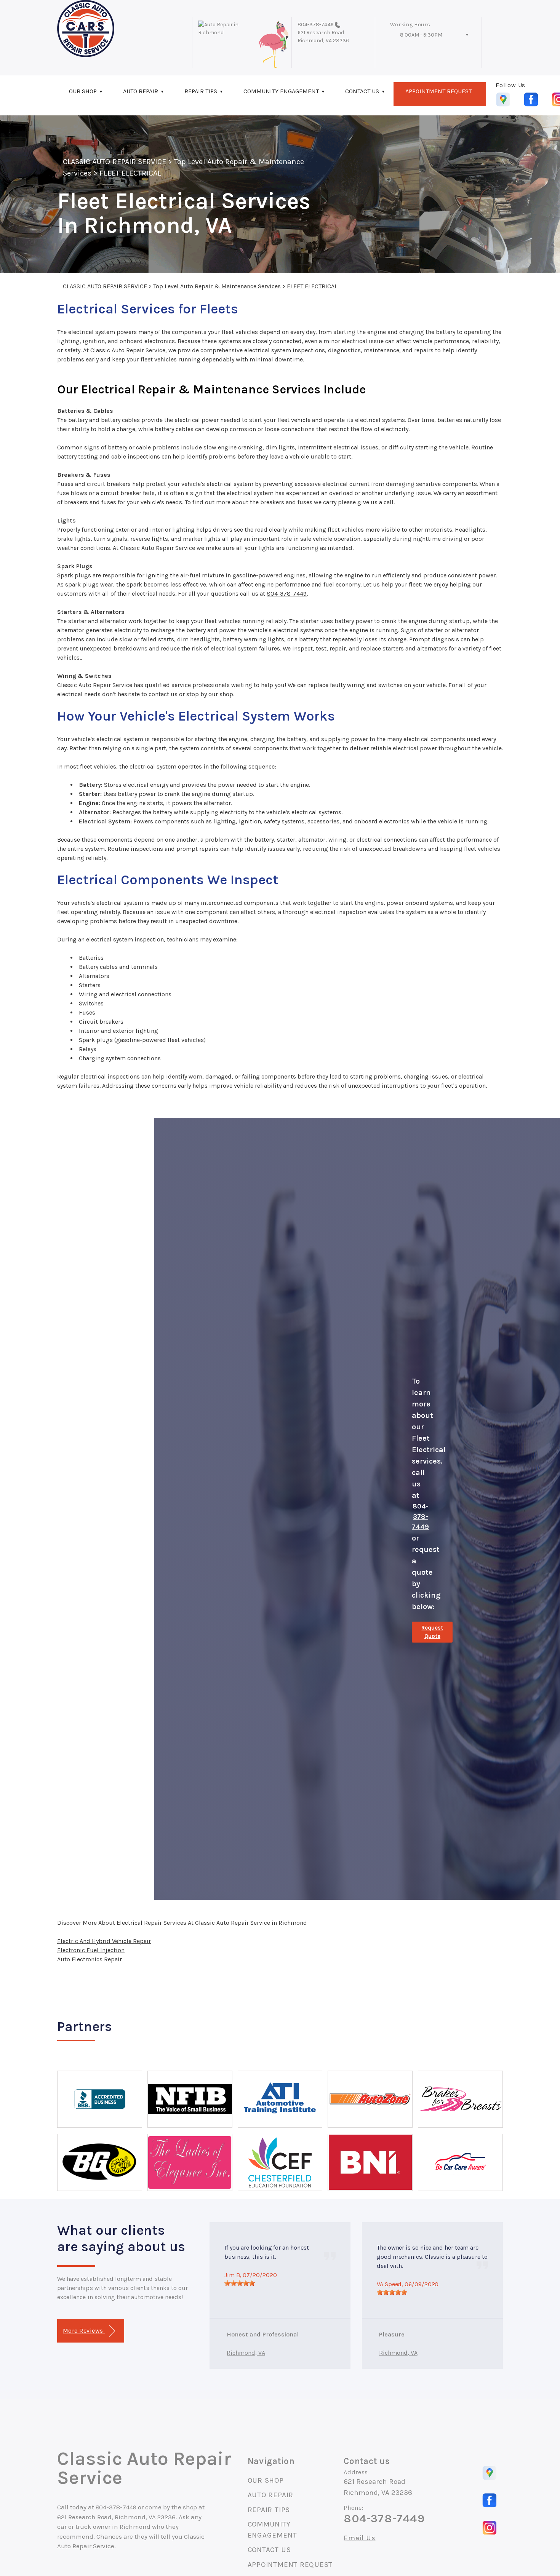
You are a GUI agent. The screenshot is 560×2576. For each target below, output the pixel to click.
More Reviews (84, 2331)
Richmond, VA (246, 2353)
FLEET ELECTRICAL (130, 173)
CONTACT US (362, 91)
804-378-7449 (316, 25)
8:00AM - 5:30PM (421, 35)
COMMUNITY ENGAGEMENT (281, 91)
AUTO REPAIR (141, 91)
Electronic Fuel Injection (91, 1950)
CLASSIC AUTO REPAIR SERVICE (114, 162)
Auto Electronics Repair (90, 1959)
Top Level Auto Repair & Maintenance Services (217, 286)
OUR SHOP (83, 91)
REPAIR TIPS (201, 91)
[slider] (240, 2283)
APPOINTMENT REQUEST (438, 91)
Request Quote (432, 1632)
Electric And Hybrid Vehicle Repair (104, 1941)
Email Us (359, 2538)
